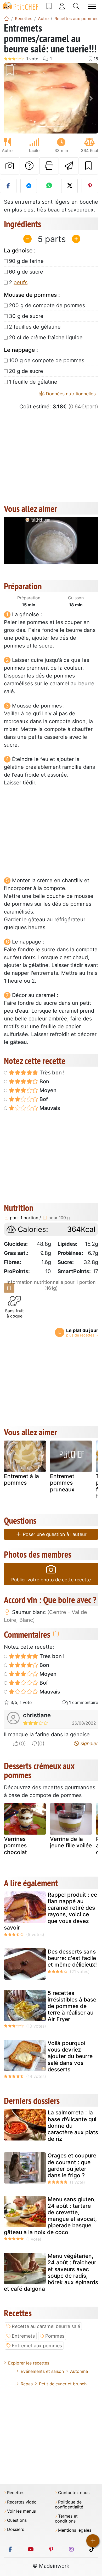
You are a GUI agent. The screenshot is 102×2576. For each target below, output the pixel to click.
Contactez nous (74, 2493)
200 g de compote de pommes (47, 305)
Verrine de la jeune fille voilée (71, 1842)
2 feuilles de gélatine (35, 327)
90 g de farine (26, 261)
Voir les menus (21, 2511)
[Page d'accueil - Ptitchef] (7, 19)
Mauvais (49, 1108)
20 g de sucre (26, 371)
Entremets (23, 2336)
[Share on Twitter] (69, 186)
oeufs (21, 282)
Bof (43, 1099)
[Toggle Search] (76, 6)
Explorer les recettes (29, 2363)
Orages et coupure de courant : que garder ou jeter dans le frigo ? (72, 2165)
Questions (17, 2520)
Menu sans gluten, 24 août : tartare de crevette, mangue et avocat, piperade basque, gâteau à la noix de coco (50, 2216)
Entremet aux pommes (37, 2346)
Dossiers (16, 2529)
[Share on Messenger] (29, 186)
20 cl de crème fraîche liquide (46, 337)
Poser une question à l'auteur (54, 1534)
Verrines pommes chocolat (15, 1845)
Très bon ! (51, 1073)
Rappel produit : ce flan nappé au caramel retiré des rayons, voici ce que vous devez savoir (50, 1911)
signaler (89, 1743)
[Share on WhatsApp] (49, 186)
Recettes (16, 2493)
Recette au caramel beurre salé (46, 2326)
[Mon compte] (62, 6)
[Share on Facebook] (8, 186)
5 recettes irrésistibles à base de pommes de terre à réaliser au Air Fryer (72, 2006)
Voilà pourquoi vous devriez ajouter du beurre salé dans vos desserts (70, 2056)
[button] (11, 98)
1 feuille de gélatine (33, 382)
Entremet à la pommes (21, 1479)
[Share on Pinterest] (90, 186)
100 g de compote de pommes (47, 360)
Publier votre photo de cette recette (51, 1580)
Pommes (55, 2336)
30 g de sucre (26, 316)
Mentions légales (75, 2530)
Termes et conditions (66, 2519)
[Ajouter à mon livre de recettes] (88, 166)
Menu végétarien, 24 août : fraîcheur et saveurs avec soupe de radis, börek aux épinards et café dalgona (51, 2272)
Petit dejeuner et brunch (63, 2384)
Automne (79, 2371)
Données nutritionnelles (70, 394)
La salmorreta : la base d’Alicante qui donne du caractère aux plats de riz (73, 2126)
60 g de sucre (26, 272)
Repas (27, 2384)
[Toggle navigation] (92, 6)
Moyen (47, 1090)
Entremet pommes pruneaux (62, 1483)
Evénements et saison (42, 2371)
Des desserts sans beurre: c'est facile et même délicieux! (72, 1958)
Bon (44, 1081)
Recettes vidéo (22, 2502)
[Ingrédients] (9, 1288)
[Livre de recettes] (49, 6)
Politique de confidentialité (69, 2505)
